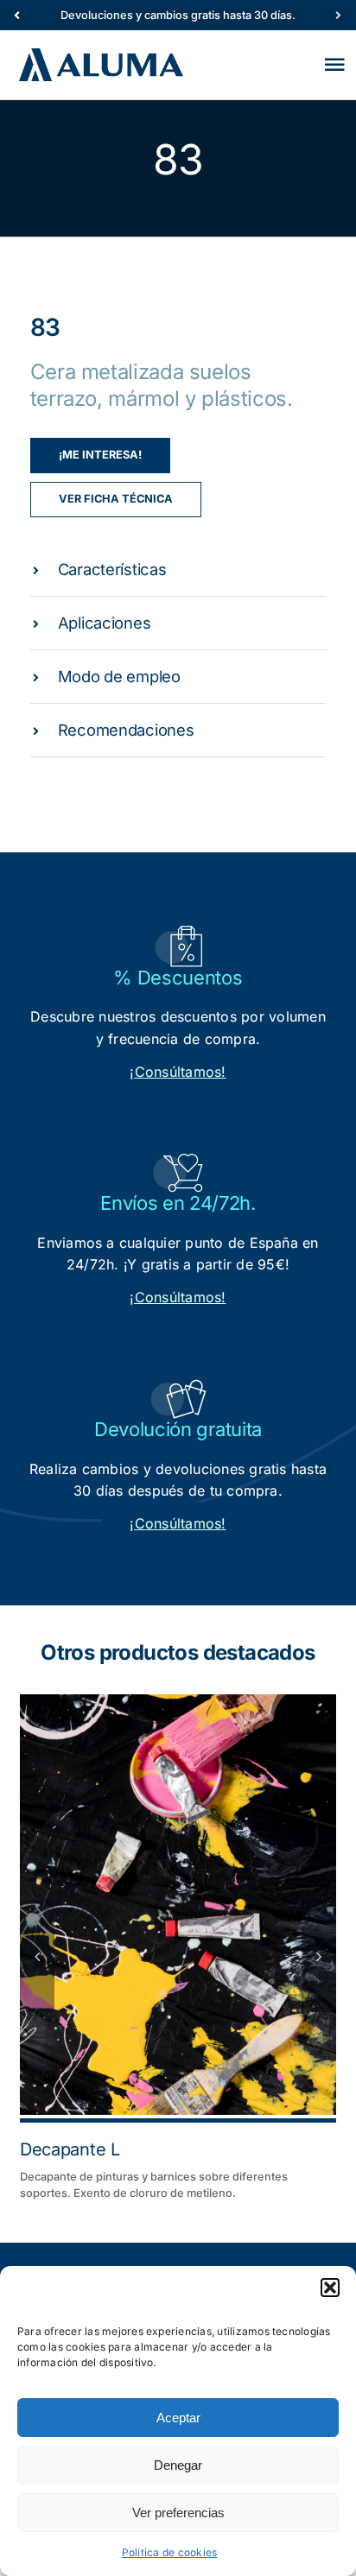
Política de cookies (170, 2552)
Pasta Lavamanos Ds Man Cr (139, 2149)
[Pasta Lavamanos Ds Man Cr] (181, 1905)
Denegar (178, 2465)
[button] (330, 2288)
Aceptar (178, 2418)
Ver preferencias (178, 2513)
